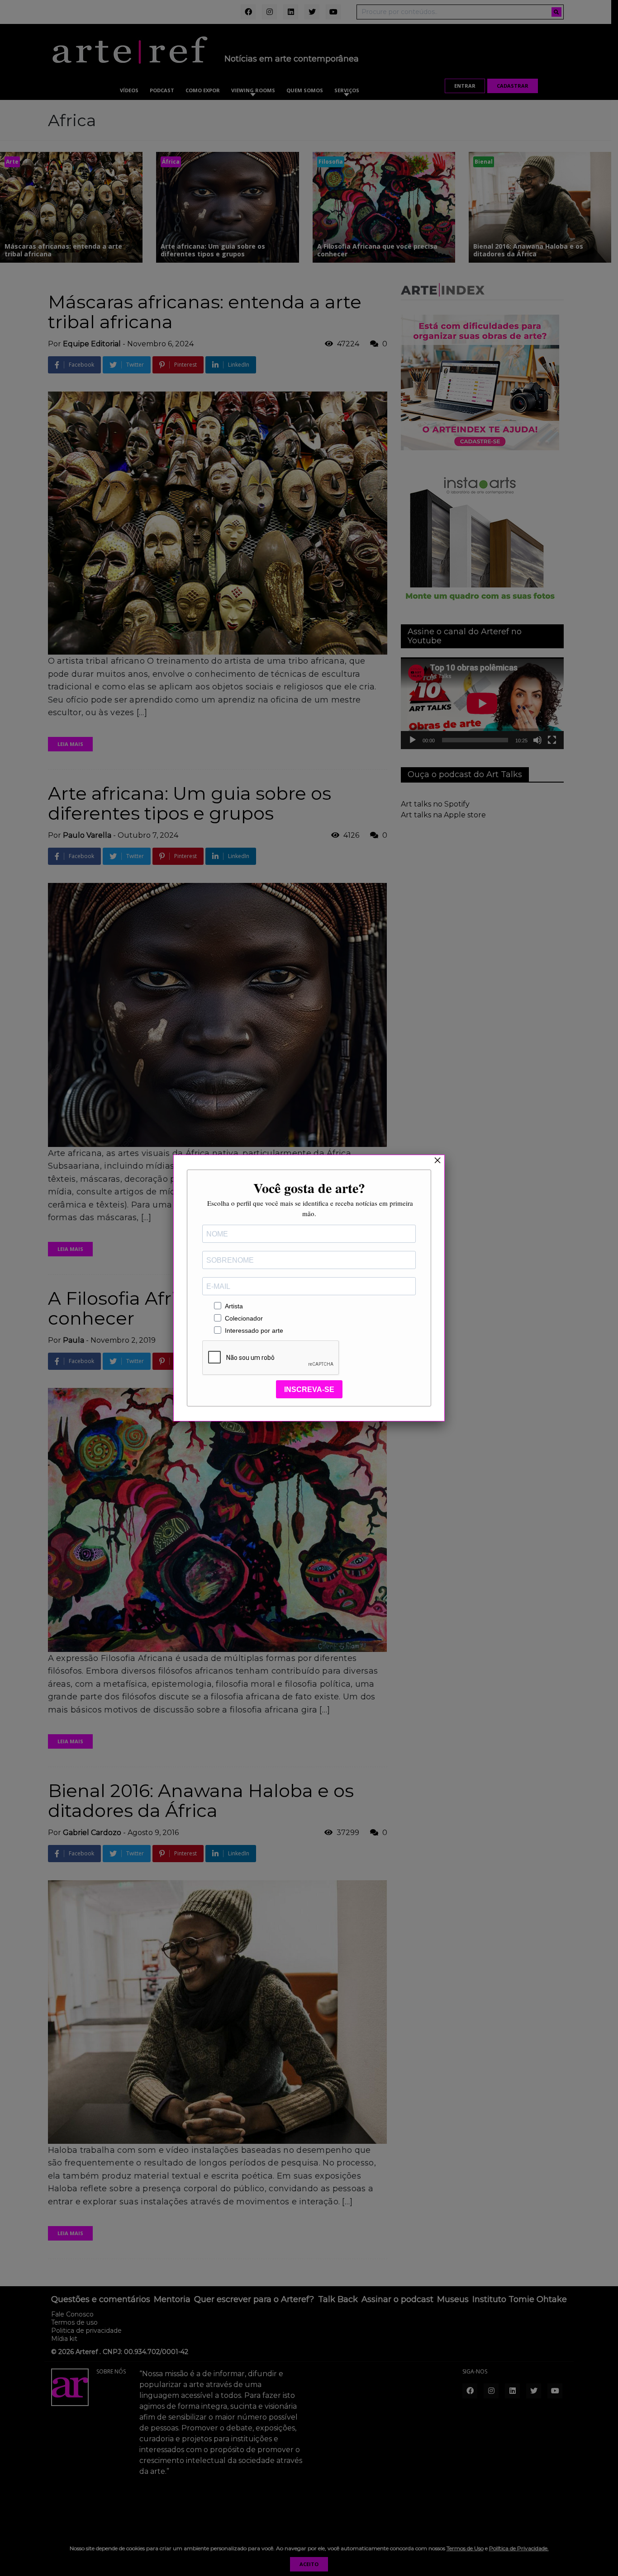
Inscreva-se (309, 1389)
